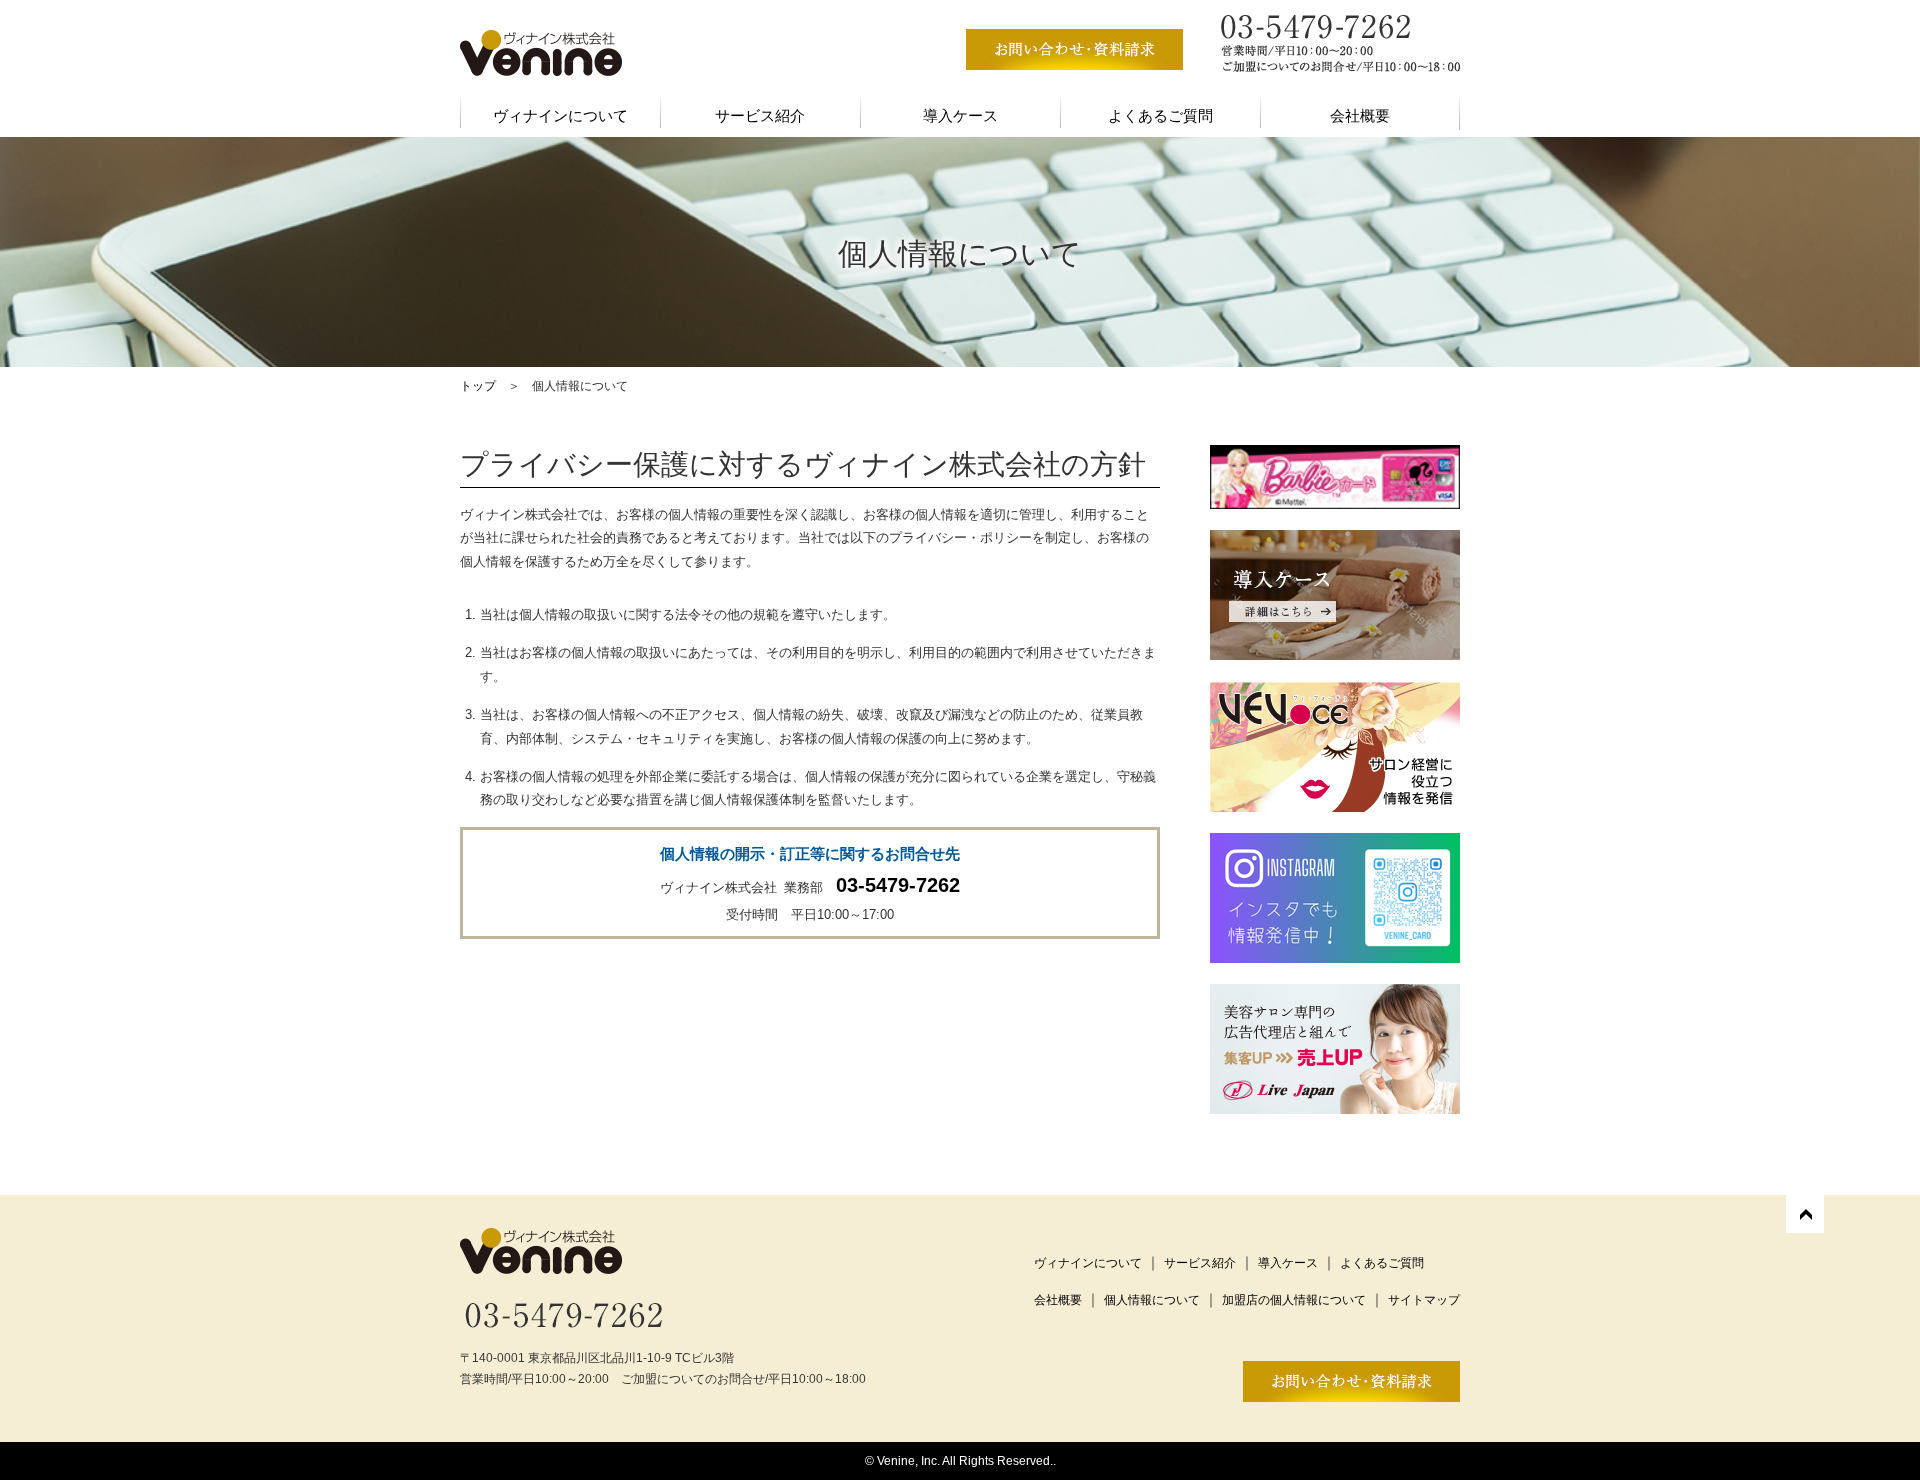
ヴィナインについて (560, 115)
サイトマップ (1424, 1300)
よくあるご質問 (1160, 115)
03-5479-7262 (898, 885)
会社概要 (1360, 115)
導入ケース (960, 115)
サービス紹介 (760, 115)
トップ (478, 386)
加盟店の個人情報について (1294, 1300)
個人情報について (1152, 1300)
